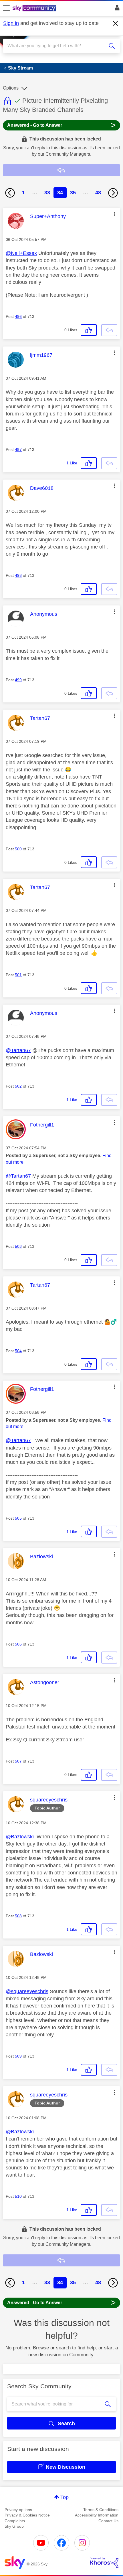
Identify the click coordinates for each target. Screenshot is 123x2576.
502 (18, 1086)
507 (18, 1761)
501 (18, 975)
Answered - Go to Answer (61, 125)
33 (47, 193)
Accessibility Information (97, 2515)
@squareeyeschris (27, 1991)
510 (18, 2196)
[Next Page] (113, 193)
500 (18, 849)
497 (18, 450)
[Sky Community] (35, 9)
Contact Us (108, 2521)
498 (18, 575)
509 (18, 2056)
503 (18, 1246)
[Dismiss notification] (116, 23)
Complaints (15, 2521)
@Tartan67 (18, 1050)
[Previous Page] (10, 193)
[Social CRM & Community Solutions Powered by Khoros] (104, 2563)
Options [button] (11, 88)
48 (98, 193)
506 (18, 1644)
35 (73, 193)
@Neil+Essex (21, 253)
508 (18, 1916)
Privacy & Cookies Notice (27, 2515)
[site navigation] (6, 8)
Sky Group (14, 2526)
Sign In (116, 9)
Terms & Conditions (101, 2510)
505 (18, 1518)
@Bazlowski (20, 1837)
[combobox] (56, 46)
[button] (114, 214)
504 (18, 1351)
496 (18, 316)
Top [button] (65, 2497)
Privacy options (18, 2510)
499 (18, 680)
